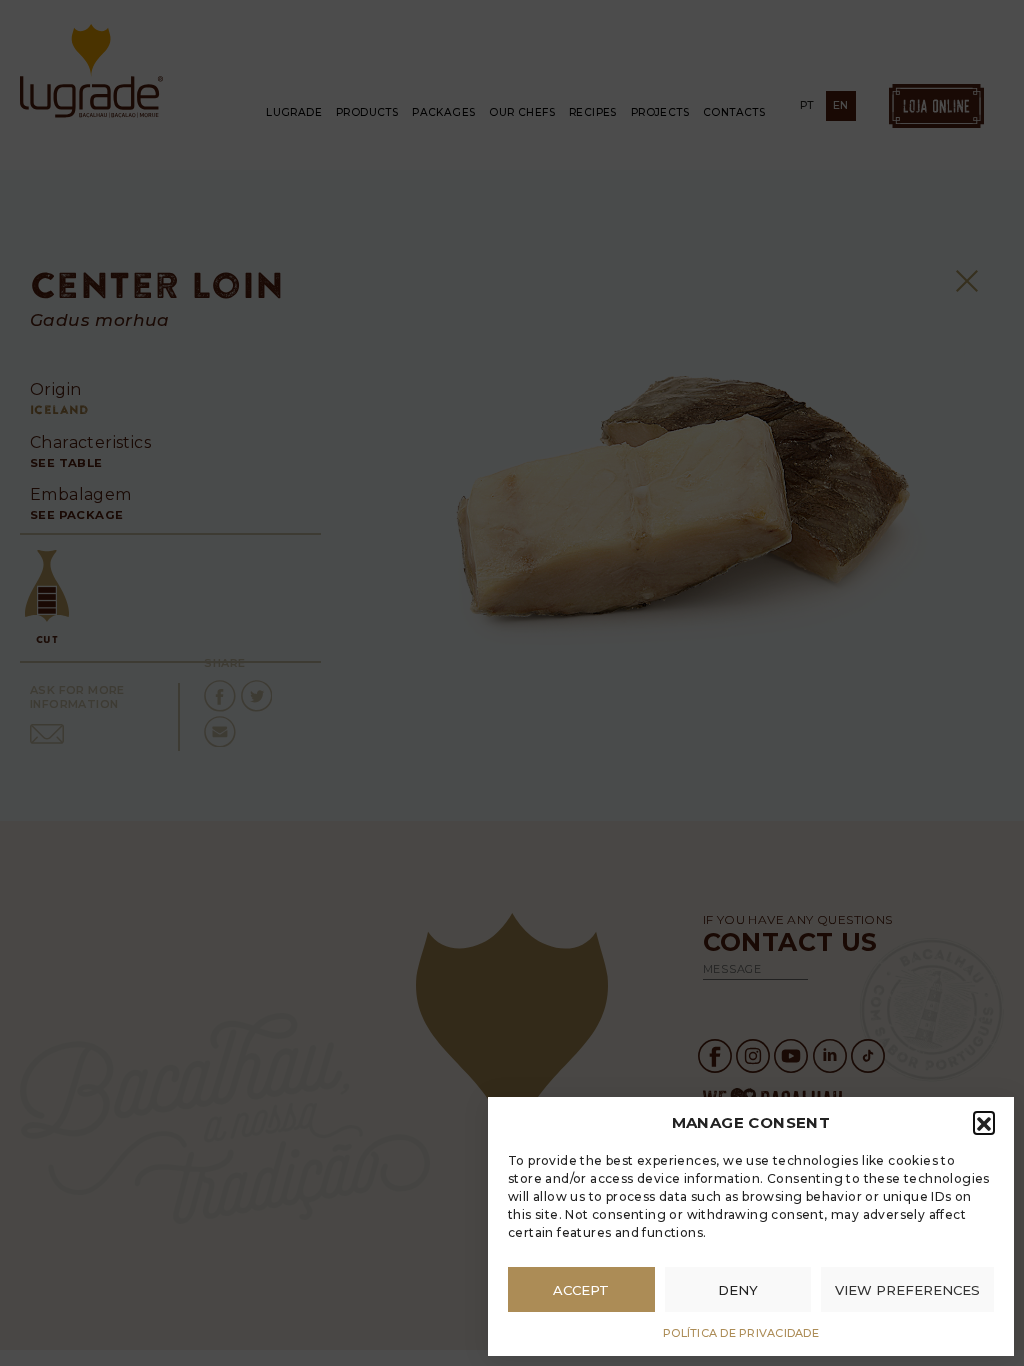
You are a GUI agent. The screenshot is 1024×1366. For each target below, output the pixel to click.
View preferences (907, 1290)
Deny (738, 1290)
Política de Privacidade (741, 1333)
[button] (984, 1122)
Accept (581, 1290)
